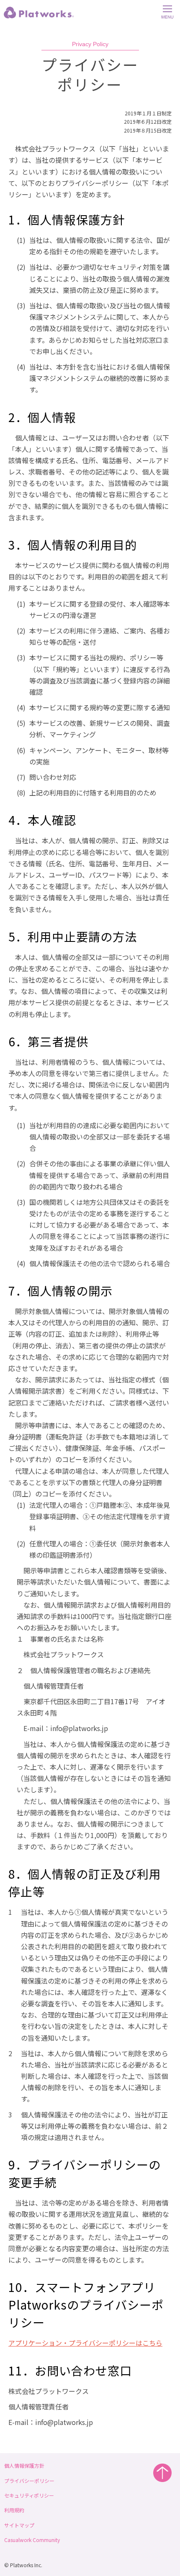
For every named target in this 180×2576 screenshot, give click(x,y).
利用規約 (14, 2510)
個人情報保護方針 (24, 2465)
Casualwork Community (32, 2540)
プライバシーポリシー (29, 2481)
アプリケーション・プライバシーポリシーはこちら (85, 2343)
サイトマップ (19, 2525)
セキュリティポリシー (29, 2495)
